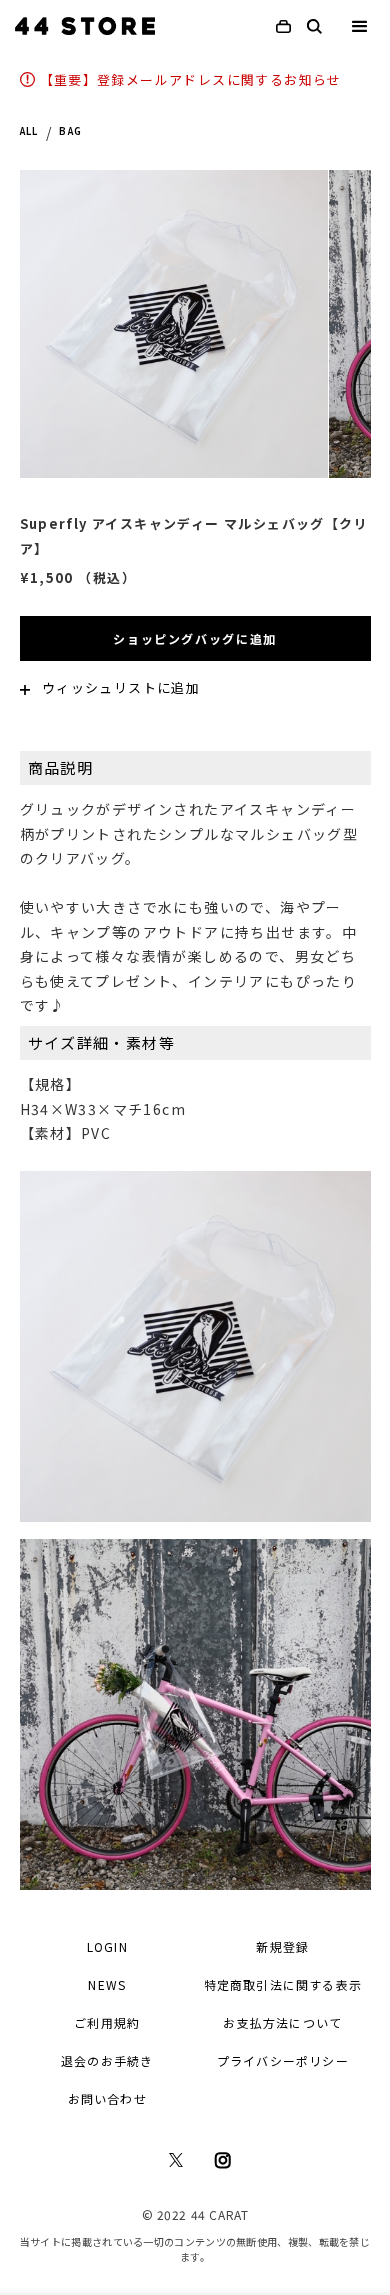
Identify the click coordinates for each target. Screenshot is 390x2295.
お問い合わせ (107, 2098)
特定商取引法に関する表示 (283, 1984)
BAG (70, 131)
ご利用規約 (107, 2022)
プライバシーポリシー (283, 2060)
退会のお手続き (107, 2060)
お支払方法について (282, 2022)
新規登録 (282, 1946)
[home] (85, 26)
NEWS (107, 1984)
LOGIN (107, 1946)
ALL (29, 131)
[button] (360, 30)
